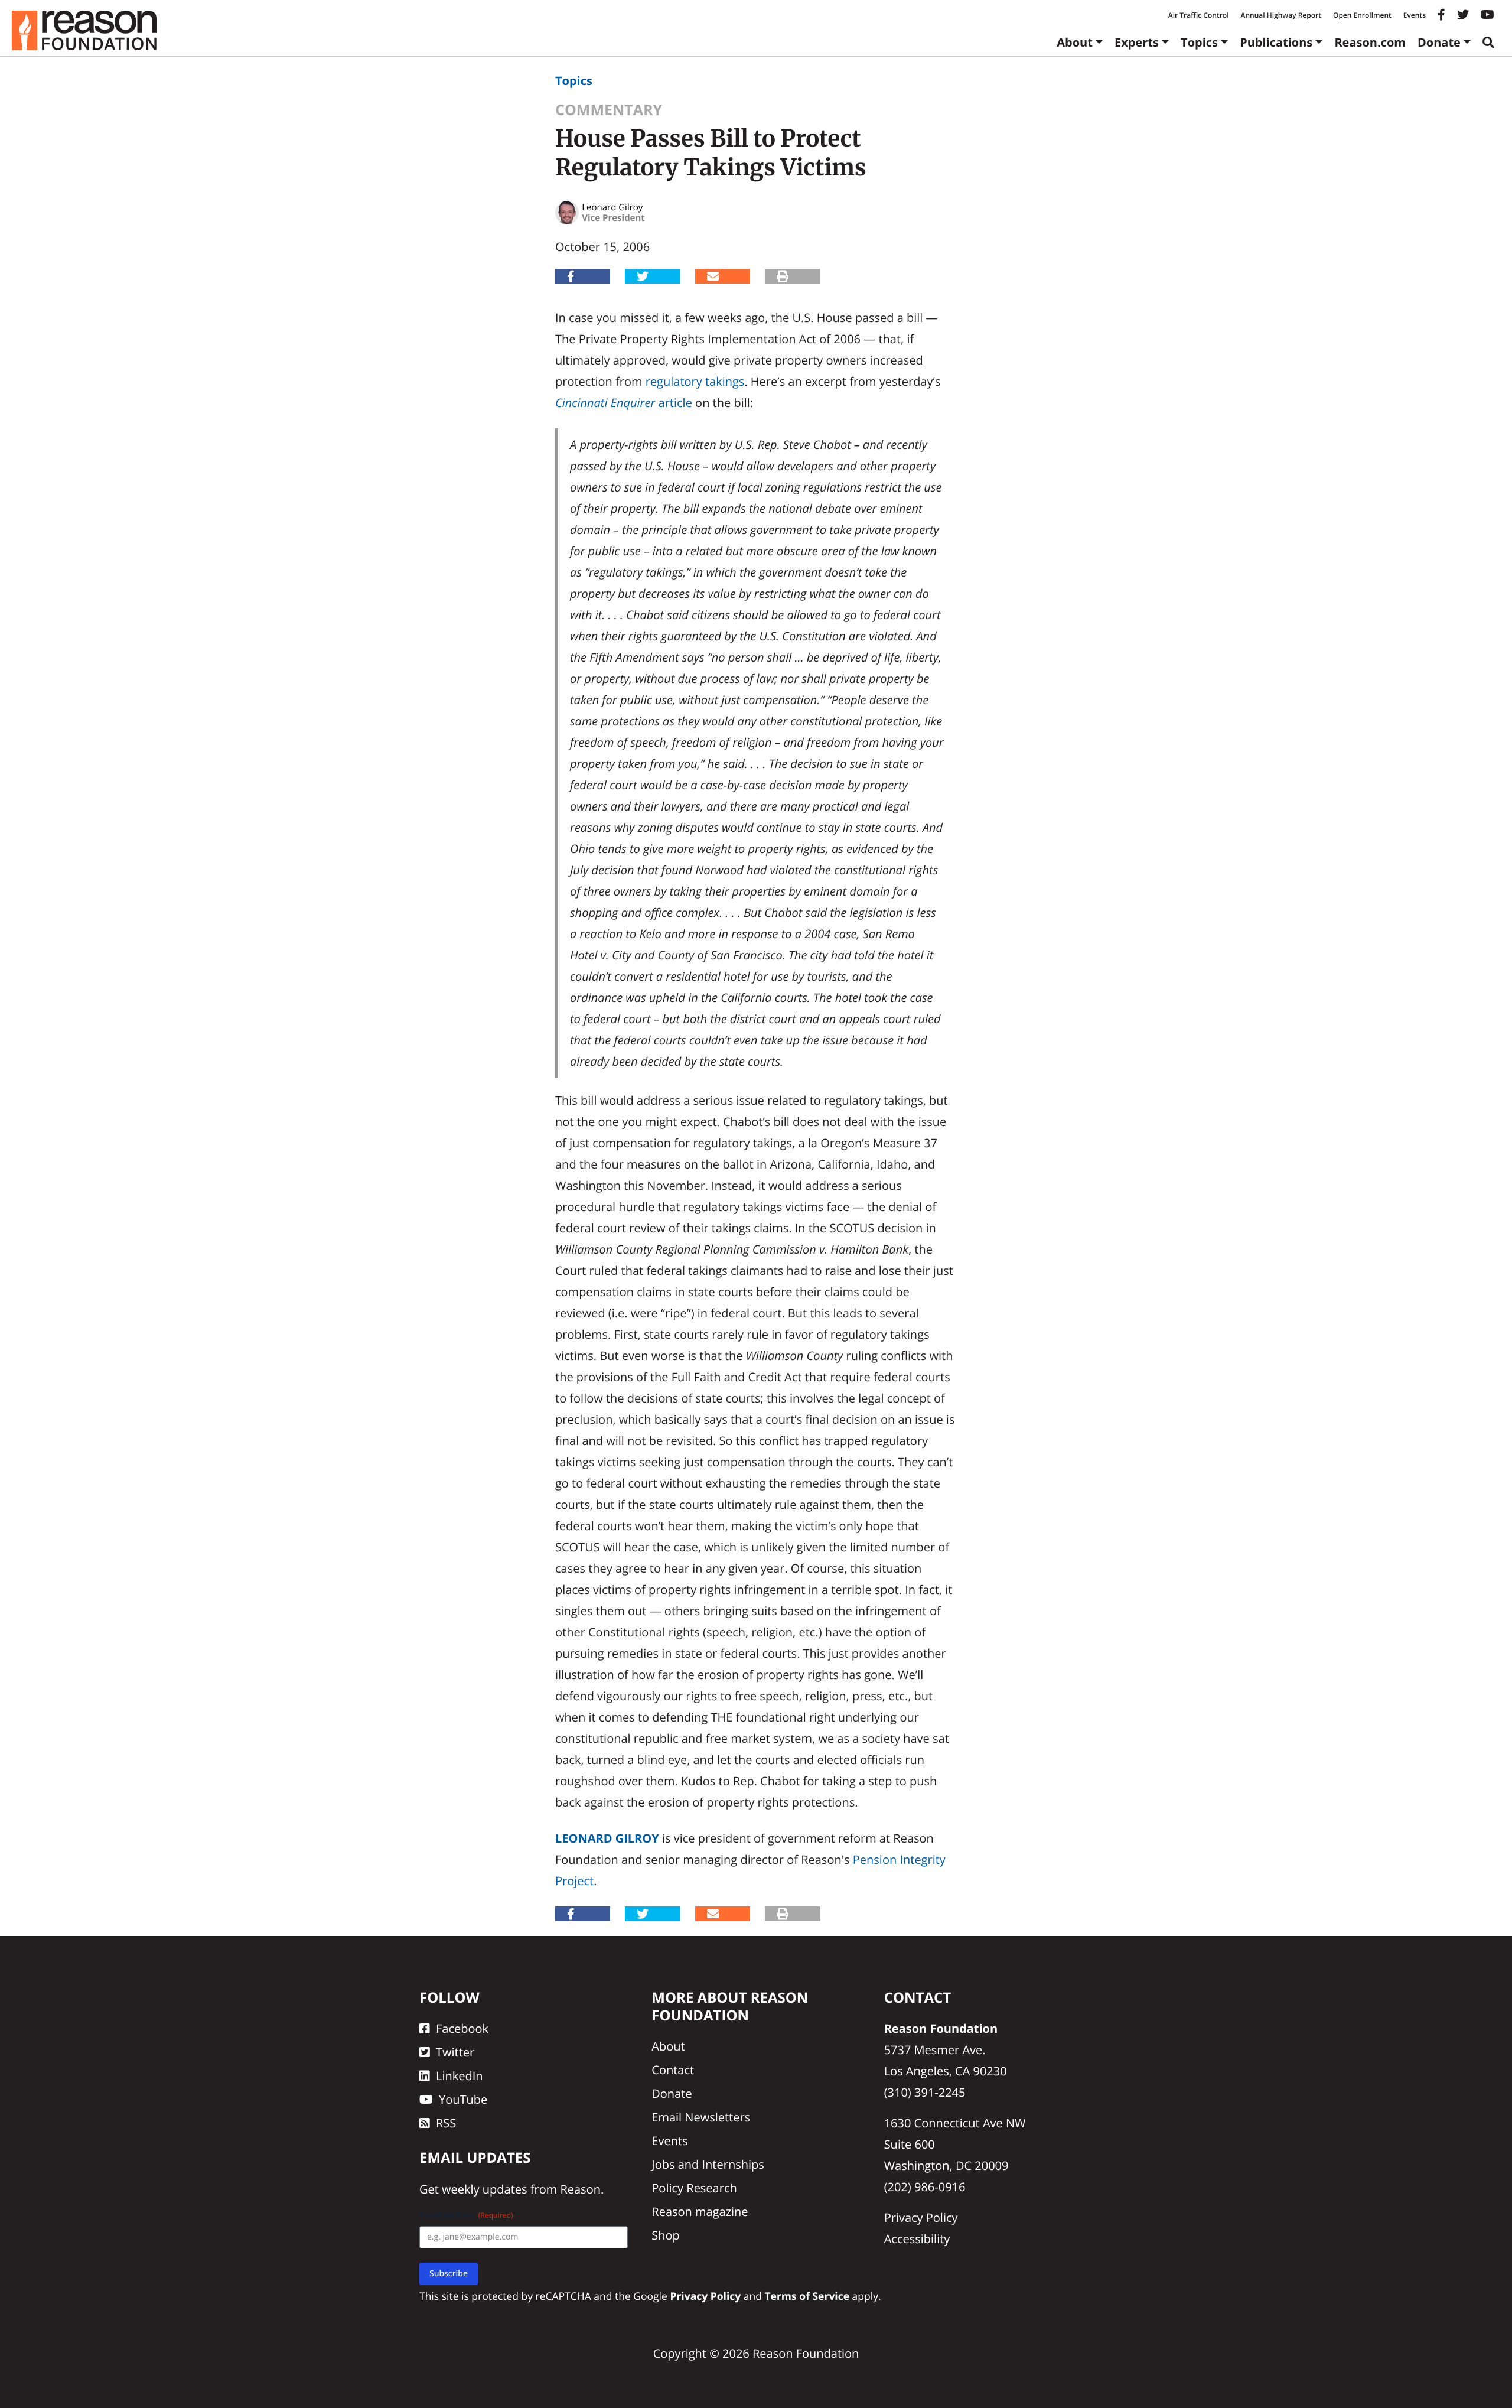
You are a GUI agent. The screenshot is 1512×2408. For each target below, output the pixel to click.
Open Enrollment (1362, 15)
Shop (666, 2235)
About (1075, 42)
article (624, 403)
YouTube (463, 2099)
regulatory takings (695, 381)
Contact (673, 2070)
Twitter (455, 2052)
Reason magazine (700, 2212)
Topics (1199, 42)
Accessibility (917, 2239)
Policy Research (694, 2188)
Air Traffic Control (1199, 15)
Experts (1137, 42)
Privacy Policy (921, 2217)
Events (1415, 15)
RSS (446, 2123)
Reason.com (1370, 42)
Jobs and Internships (708, 2164)
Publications (1276, 42)
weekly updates (484, 2189)
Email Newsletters (701, 2117)
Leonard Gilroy (607, 1838)
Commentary (609, 110)
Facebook (462, 2028)
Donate (1439, 42)
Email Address (466, 2215)
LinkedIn (460, 2076)
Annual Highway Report (1280, 15)
